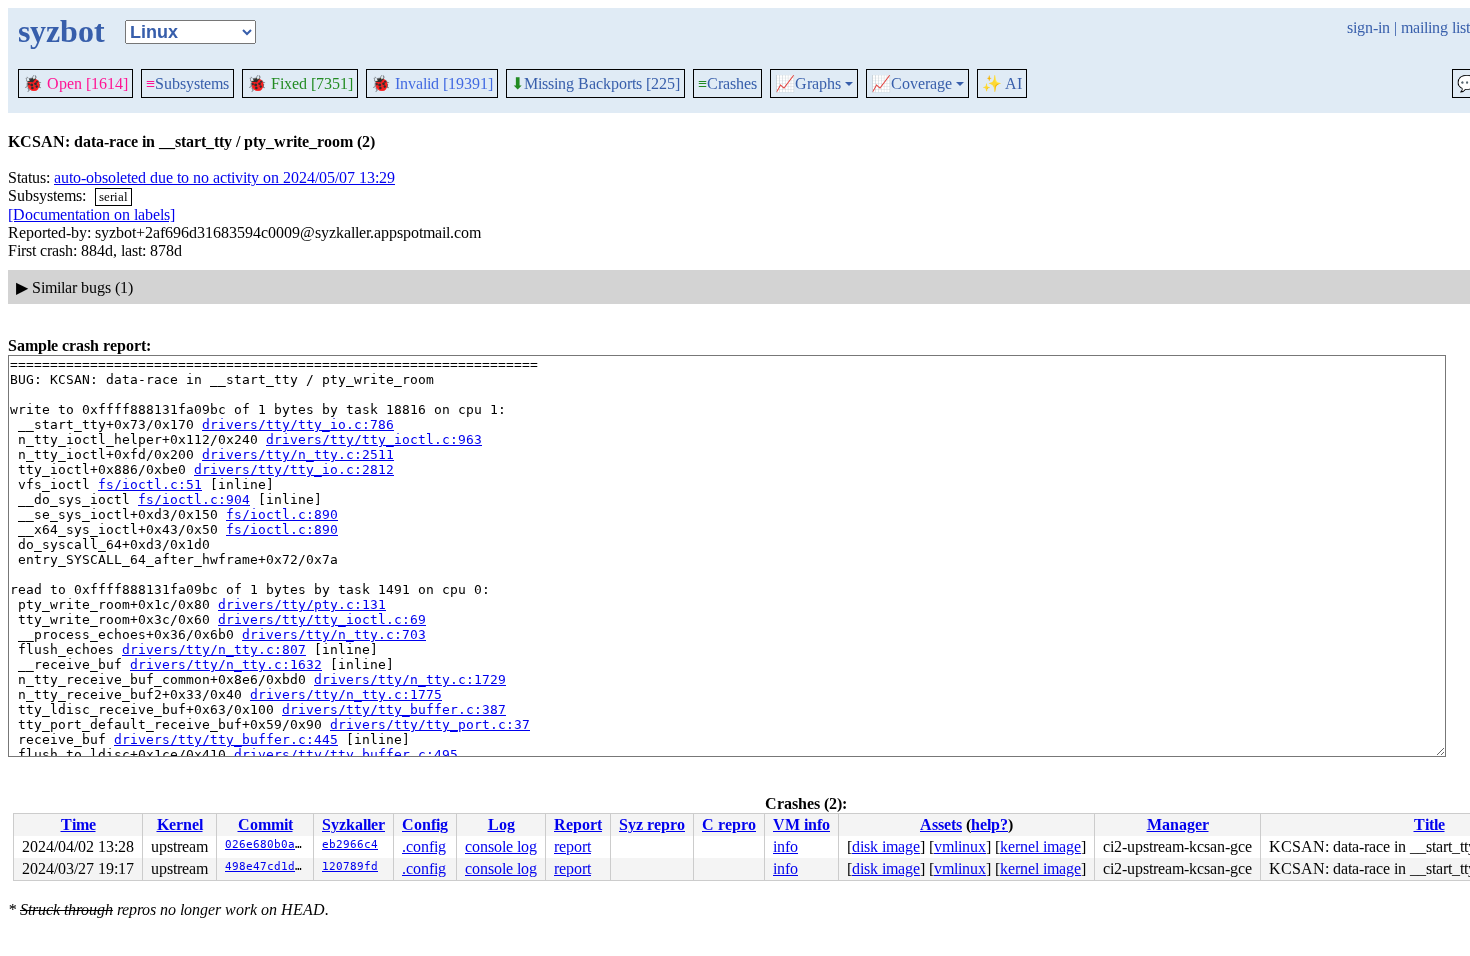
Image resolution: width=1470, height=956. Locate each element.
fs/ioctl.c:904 (194, 499)
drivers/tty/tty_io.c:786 (298, 424)
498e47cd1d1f (267, 866)
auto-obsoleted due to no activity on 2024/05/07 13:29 (224, 177)
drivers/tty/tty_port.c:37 (430, 724)
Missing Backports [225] (595, 84)
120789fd (350, 866)
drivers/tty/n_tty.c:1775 (346, 694)
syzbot (61, 31)
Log (501, 824)
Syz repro (652, 824)
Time (78, 824)
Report (578, 824)
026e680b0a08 (267, 844)
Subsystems (187, 83)
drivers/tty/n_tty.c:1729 (410, 679)
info (785, 846)
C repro (729, 824)
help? (989, 824)
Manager (1178, 824)
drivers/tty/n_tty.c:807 (214, 649)
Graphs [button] (808, 84)
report (572, 846)
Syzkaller (353, 824)
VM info (801, 824)
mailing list (1435, 27)
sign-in (1368, 27)
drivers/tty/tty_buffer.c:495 (346, 754)
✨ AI (1002, 83)
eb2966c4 (350, 844)
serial (113, 196)
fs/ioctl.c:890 (282, 514)
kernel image (1040, 846)
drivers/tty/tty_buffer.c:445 (226, 739)
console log (501, 846)
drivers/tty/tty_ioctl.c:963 (374, 439)
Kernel (180, 824)
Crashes (727, 83)
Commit (265, 824)
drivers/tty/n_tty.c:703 (334, 634)
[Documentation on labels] (91, 214)
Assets (941, 824)
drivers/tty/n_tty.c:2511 (298, 454)
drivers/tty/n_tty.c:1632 (226, 664)
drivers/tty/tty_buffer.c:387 (394, 709)
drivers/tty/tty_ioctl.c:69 (322, 619)
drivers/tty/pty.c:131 (302, 604)
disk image (886, 846)
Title (1429, 824)
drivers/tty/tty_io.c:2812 (294, 469)
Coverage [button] (911, 84)
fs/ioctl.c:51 (150, 484)
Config (425, 824)
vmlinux (960, 846)
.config (424, 846)
